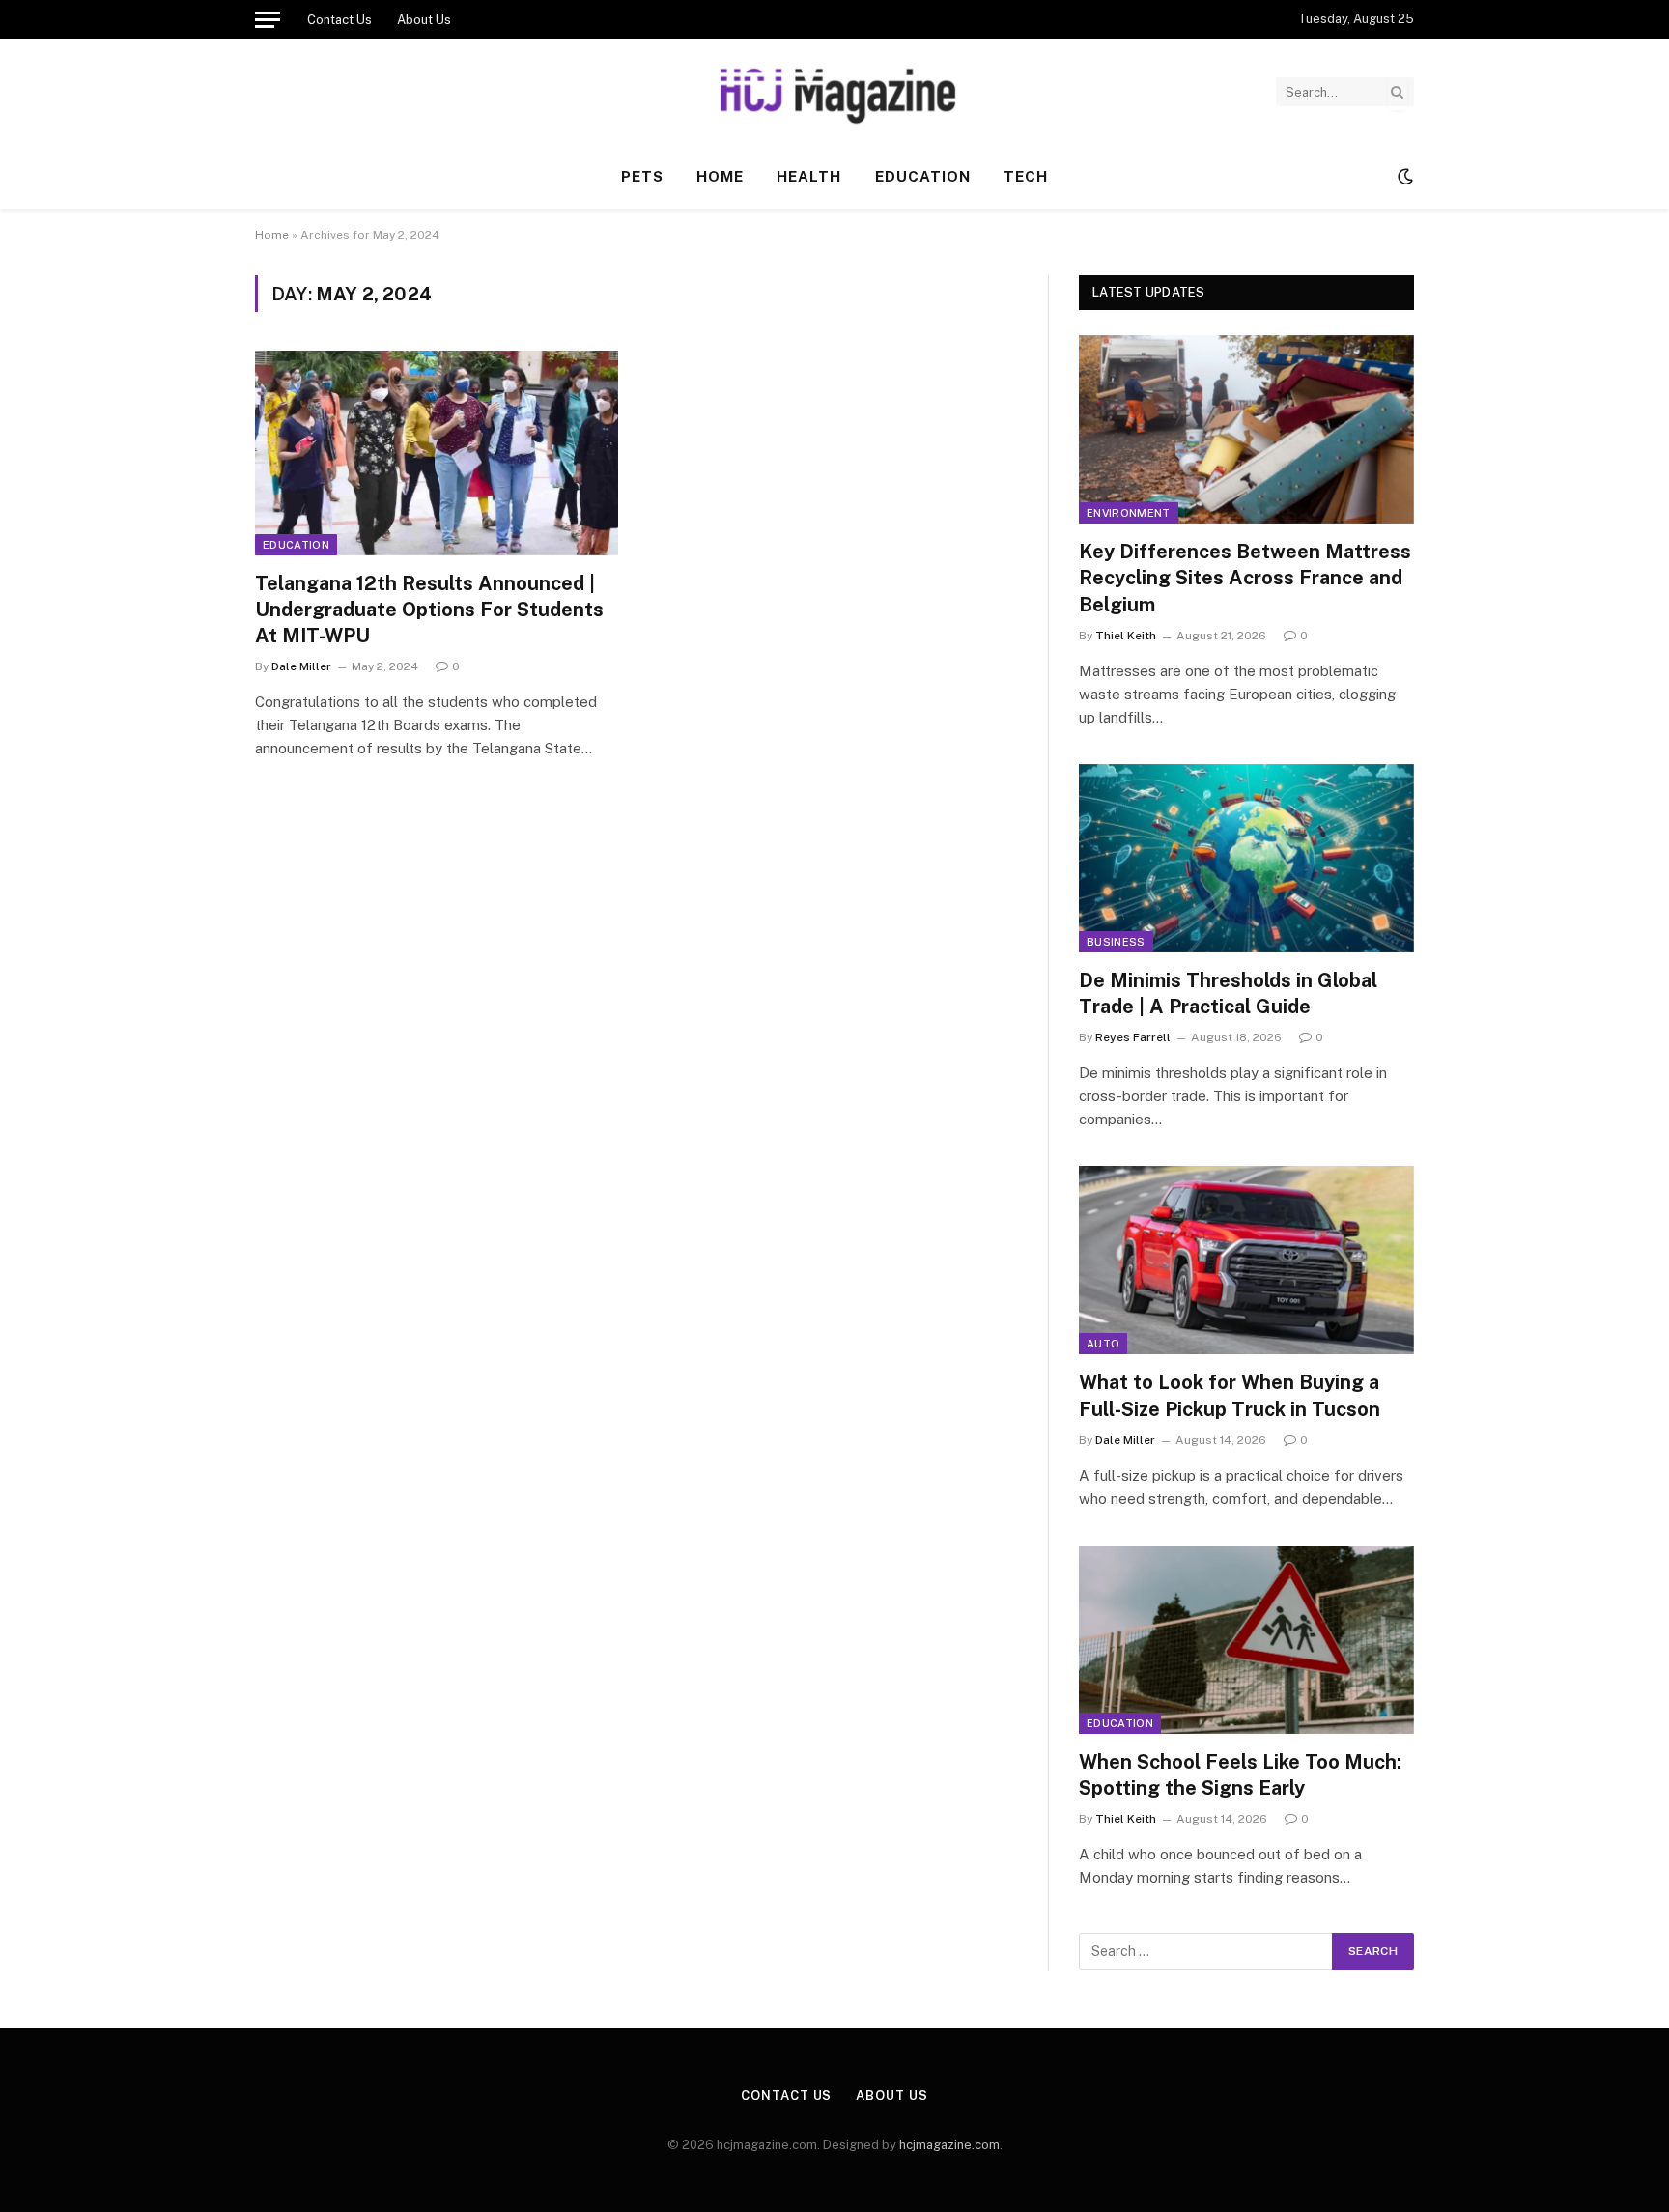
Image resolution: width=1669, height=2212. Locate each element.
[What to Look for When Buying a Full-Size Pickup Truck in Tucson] (1246, 1260)
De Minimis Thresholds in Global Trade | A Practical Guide (1228, 993)
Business (1116, 942)
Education (923, 176)
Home (720, 176)
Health (809, 176)
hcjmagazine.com (949, 2145)
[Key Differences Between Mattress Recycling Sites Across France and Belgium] (1246, 429)
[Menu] (268, 19)
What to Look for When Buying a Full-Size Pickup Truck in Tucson (1230, 1395)
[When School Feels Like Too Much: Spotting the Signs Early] (1246, 1640)
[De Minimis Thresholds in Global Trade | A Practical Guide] (1246, 858)
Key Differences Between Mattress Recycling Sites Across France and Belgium (1245, 578)
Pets (642, 176)
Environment (1129, 513)
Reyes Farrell (1133, 1037)
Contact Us (339, 20)
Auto (1103, 1344)
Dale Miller (301, 666)
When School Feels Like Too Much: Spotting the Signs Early (1240, 1775)
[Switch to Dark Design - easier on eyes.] (1403, 177)
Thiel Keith (1126, 636)
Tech (1026, 176)
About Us (424, 20)
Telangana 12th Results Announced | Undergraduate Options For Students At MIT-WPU (429, 610)
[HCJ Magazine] (834, 92)
